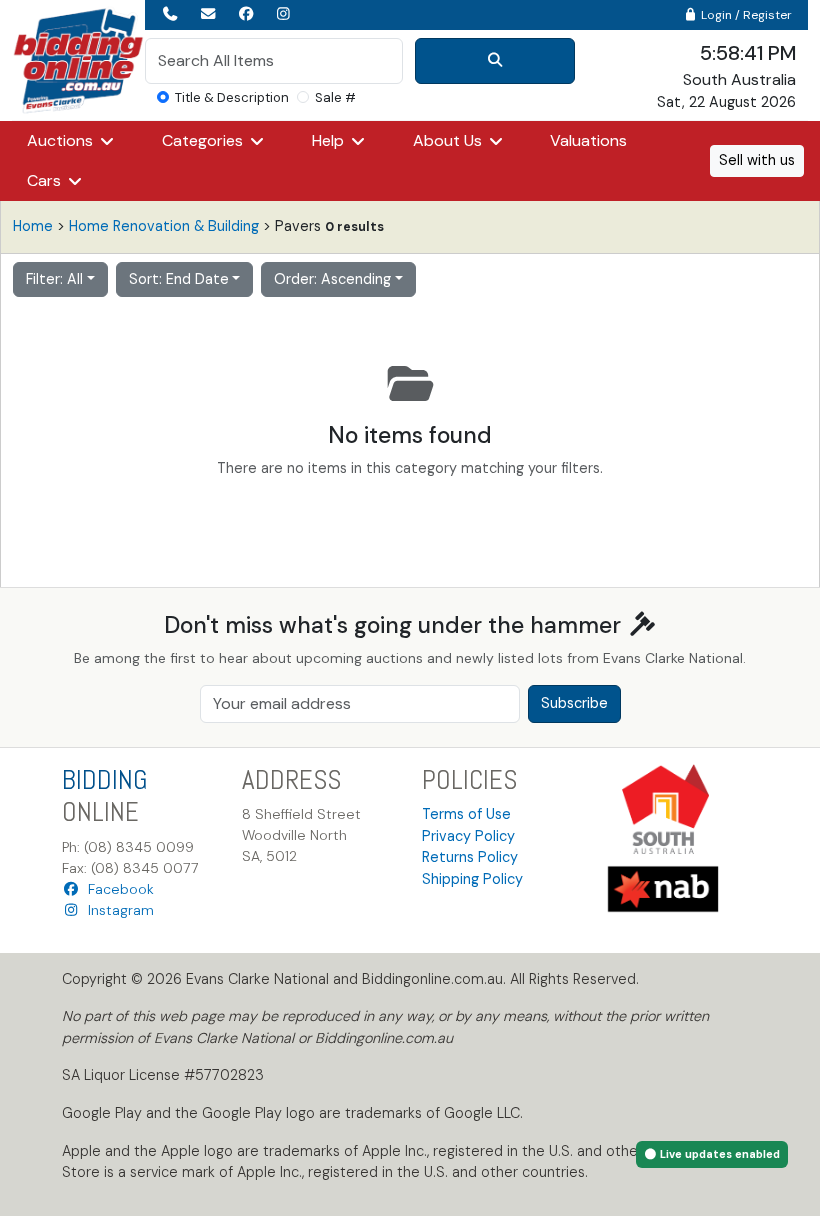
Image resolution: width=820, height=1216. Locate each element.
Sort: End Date (179, 279)
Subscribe (574, 703)
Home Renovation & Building (164, 226)
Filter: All (54, 279)
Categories (204, 140)
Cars (46, 180)
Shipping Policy (472, 879)
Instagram (117, 910)
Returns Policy (470, 857)
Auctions (62, 140)
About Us (449, 140)
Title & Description (232, 97)
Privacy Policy (468, 836)
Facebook (117, 889)
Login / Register (745, 15)
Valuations (588, 140)
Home (33, 226)
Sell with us (757, 160)
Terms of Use (466, 814)
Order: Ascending (332, 279)
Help (330, 140)
